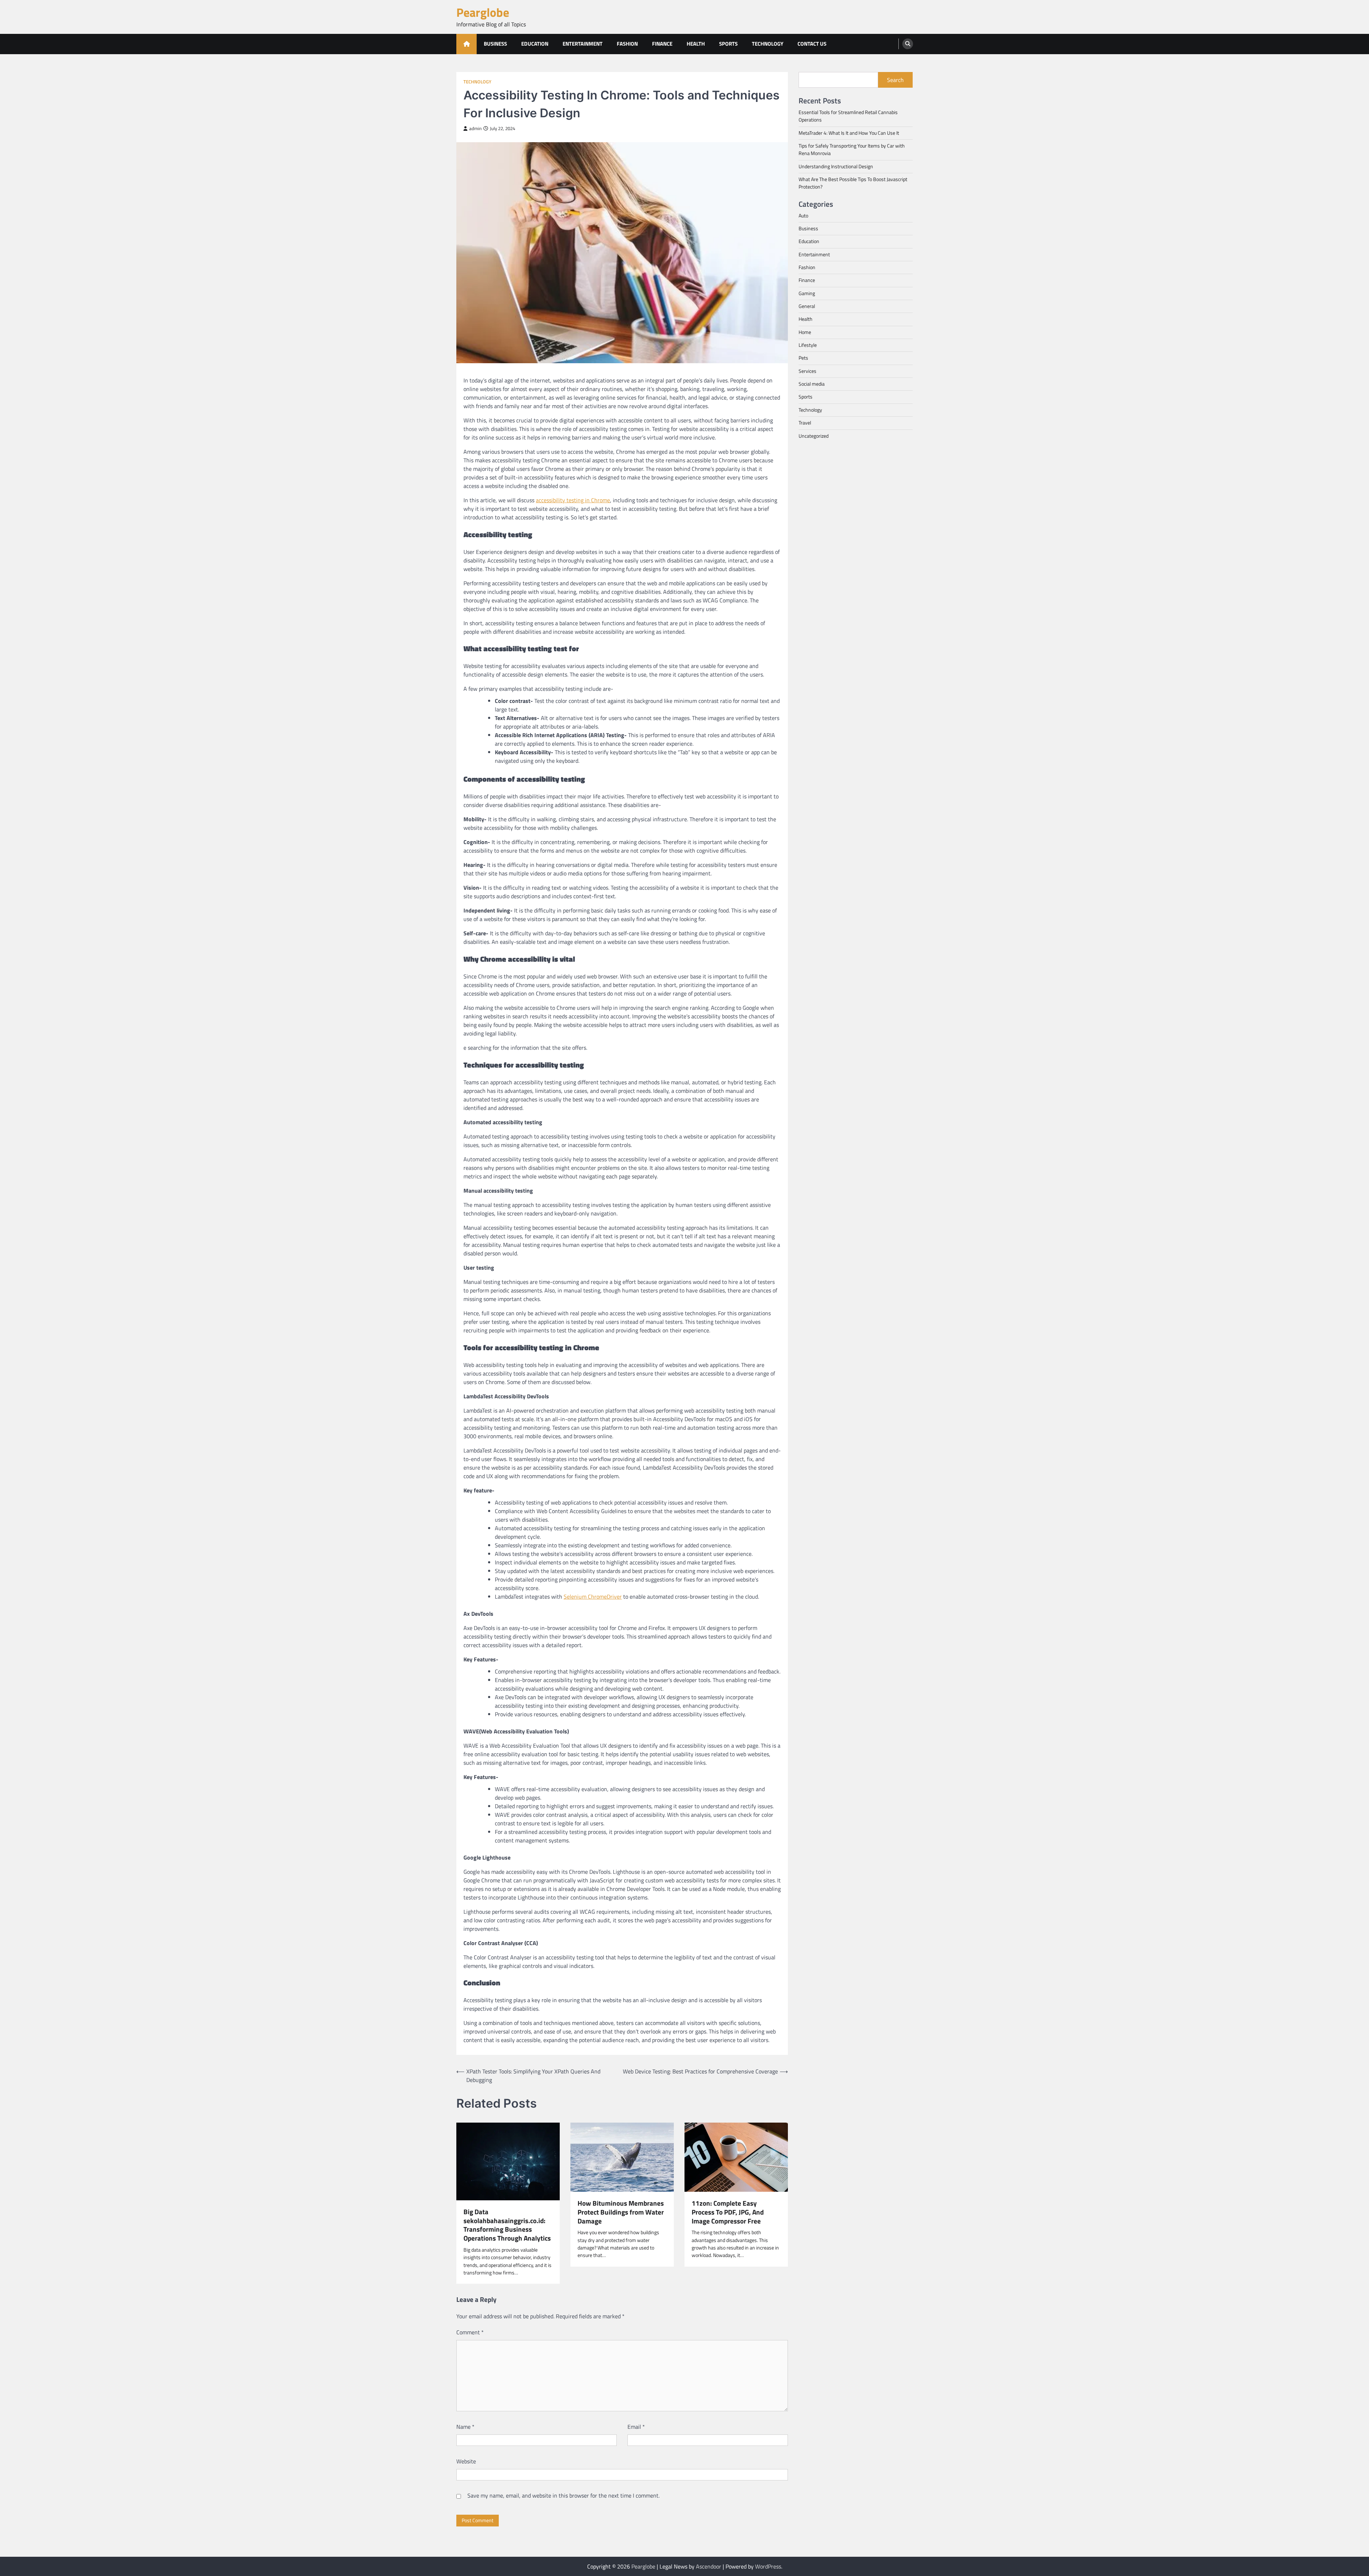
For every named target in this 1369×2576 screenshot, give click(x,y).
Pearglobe (483, 12)
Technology (768, 44)
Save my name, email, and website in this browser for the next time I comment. (563, 2495)
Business (495, 44)
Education (535, 44)
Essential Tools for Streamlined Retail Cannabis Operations (848, 116)
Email (636, 2427)
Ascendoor (709, 2566)
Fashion (627, 44)
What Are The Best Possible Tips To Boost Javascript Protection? (853, 183)
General (807, 306)
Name (465, 2427)
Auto (803, 215)
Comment (470, 2332)
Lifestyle (808, 345)
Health (696, 44)
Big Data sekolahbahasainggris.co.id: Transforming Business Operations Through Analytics (507, 2225)
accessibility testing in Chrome (573, 500)
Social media (812, 384)
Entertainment (583, 44)
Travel (805, 423)
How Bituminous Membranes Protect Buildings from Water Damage (621, 2212)
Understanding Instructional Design (836, 166)
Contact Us (812, 44)
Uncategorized (814, 436)
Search (895, 80)
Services (807, 371)
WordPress (768, 2566)
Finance (662, 44)
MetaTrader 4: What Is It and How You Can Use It (849, 133)
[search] (908, 44)
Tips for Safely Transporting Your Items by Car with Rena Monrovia (852, 150)
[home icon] (466, 44)
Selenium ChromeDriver (593, 1596)
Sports (728, 44)
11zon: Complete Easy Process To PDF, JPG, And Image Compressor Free (728, 2212)
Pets (803, 358)
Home (805, 332)
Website (466, 2461)
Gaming (807, 293)
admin (475, 128)
